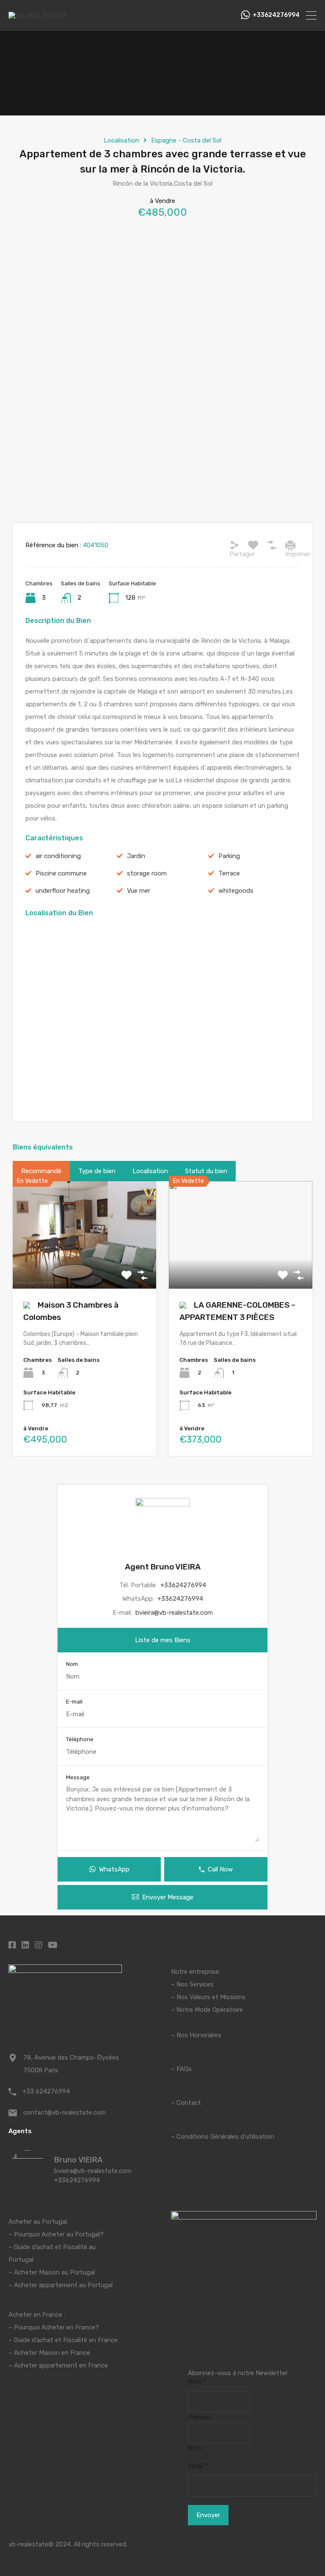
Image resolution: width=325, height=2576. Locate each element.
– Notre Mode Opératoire (207, 2010)
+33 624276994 (46, 2091)
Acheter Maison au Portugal (54, 2272)
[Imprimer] (290, 545)
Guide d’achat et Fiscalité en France (66, 2340)
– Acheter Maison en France (49, 2353)
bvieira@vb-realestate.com (174, 1613)
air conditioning (58, 856)
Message (78, 1777)
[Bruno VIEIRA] (28, 2184)
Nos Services (195, 1984)
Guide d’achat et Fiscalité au (55, 2247)
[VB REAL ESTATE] (37, 16)
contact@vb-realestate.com (65, 2112)
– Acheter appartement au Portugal (61, 2285)
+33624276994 (276, 15)
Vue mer (139, 891)
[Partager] (234, 545)
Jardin (136, 856)
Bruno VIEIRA (78, 2160)
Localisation (121, 140)
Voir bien (84, 1267)
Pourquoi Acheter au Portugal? (58, 2234)
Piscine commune (61, 873)
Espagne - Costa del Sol (186, 140)
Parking (229, 856)
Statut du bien (206, 1171)
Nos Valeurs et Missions (211, 1997)
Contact (189, 2103)
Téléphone (80, 1739)
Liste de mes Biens (163, 1640)
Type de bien (97, 1171)
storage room (147, 873)
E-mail (74, 1702)
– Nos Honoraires (196, 2035)
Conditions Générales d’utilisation (225, 2137)
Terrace (229, 873)
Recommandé (41, 1171)
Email (198, 2466)
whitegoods (236, 891)
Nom (72, 1664)
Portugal (21, 2260)
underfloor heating (63, 891)
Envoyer (208, 2515)
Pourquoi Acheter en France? (56, 2327)
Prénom (199, 2417)
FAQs (184, 2069)
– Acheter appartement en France (58, 2365)
